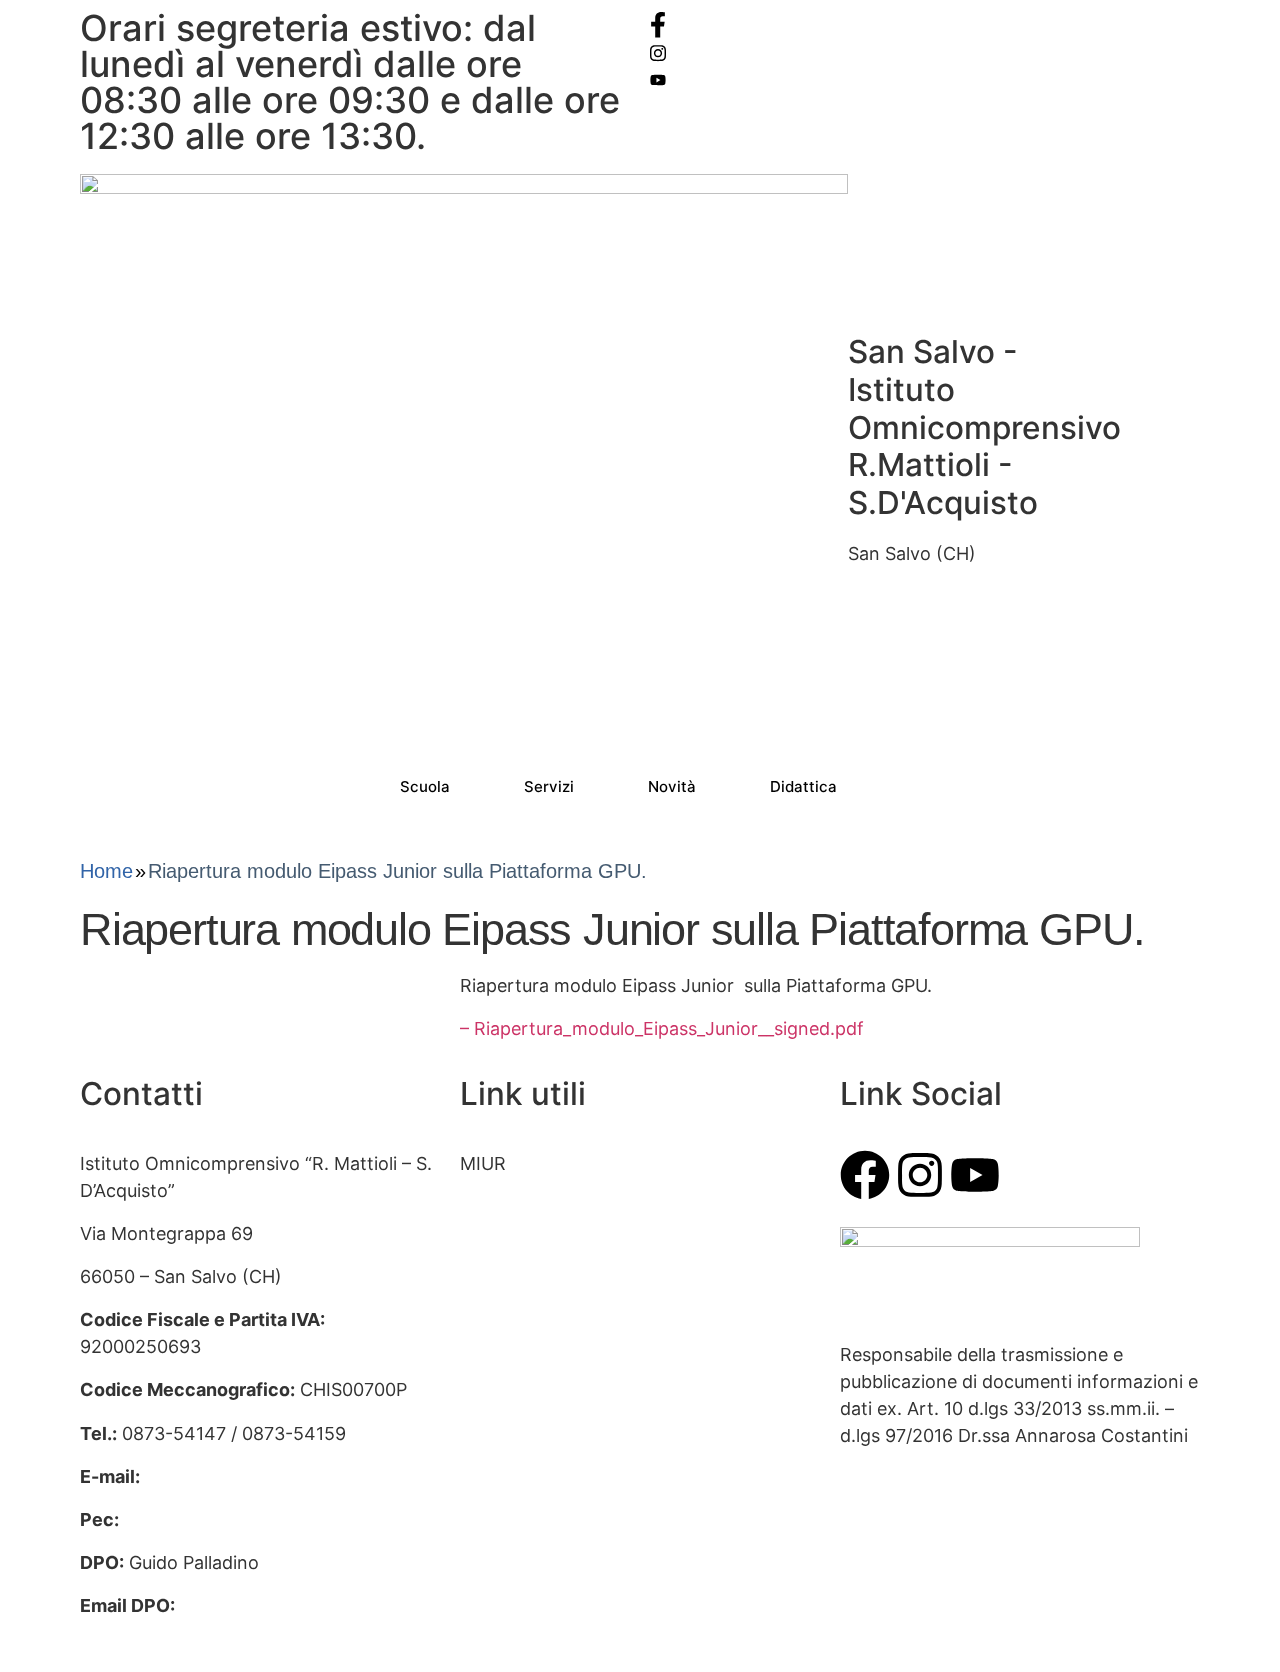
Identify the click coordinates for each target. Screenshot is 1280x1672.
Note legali (505, 1508)
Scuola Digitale (522, 1335)
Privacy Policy (518, 1422)
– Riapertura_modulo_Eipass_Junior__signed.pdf (662, 1028)
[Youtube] (975, 1175)
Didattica (803, 786)
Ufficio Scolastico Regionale (578, 1249)
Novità (672, 786)
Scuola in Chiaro (528, 1379)
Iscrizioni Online (527, 1206)
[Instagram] (925, 51)
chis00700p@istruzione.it (252, 1476)
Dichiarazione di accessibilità (581, 1465)
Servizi (549, 786)
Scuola (425, 786)
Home (106, 871)
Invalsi (486, 1292)
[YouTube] (925, 78)
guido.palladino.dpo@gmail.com (215, 1632)
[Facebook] (925, 24)
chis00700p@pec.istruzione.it (249, 1519)
